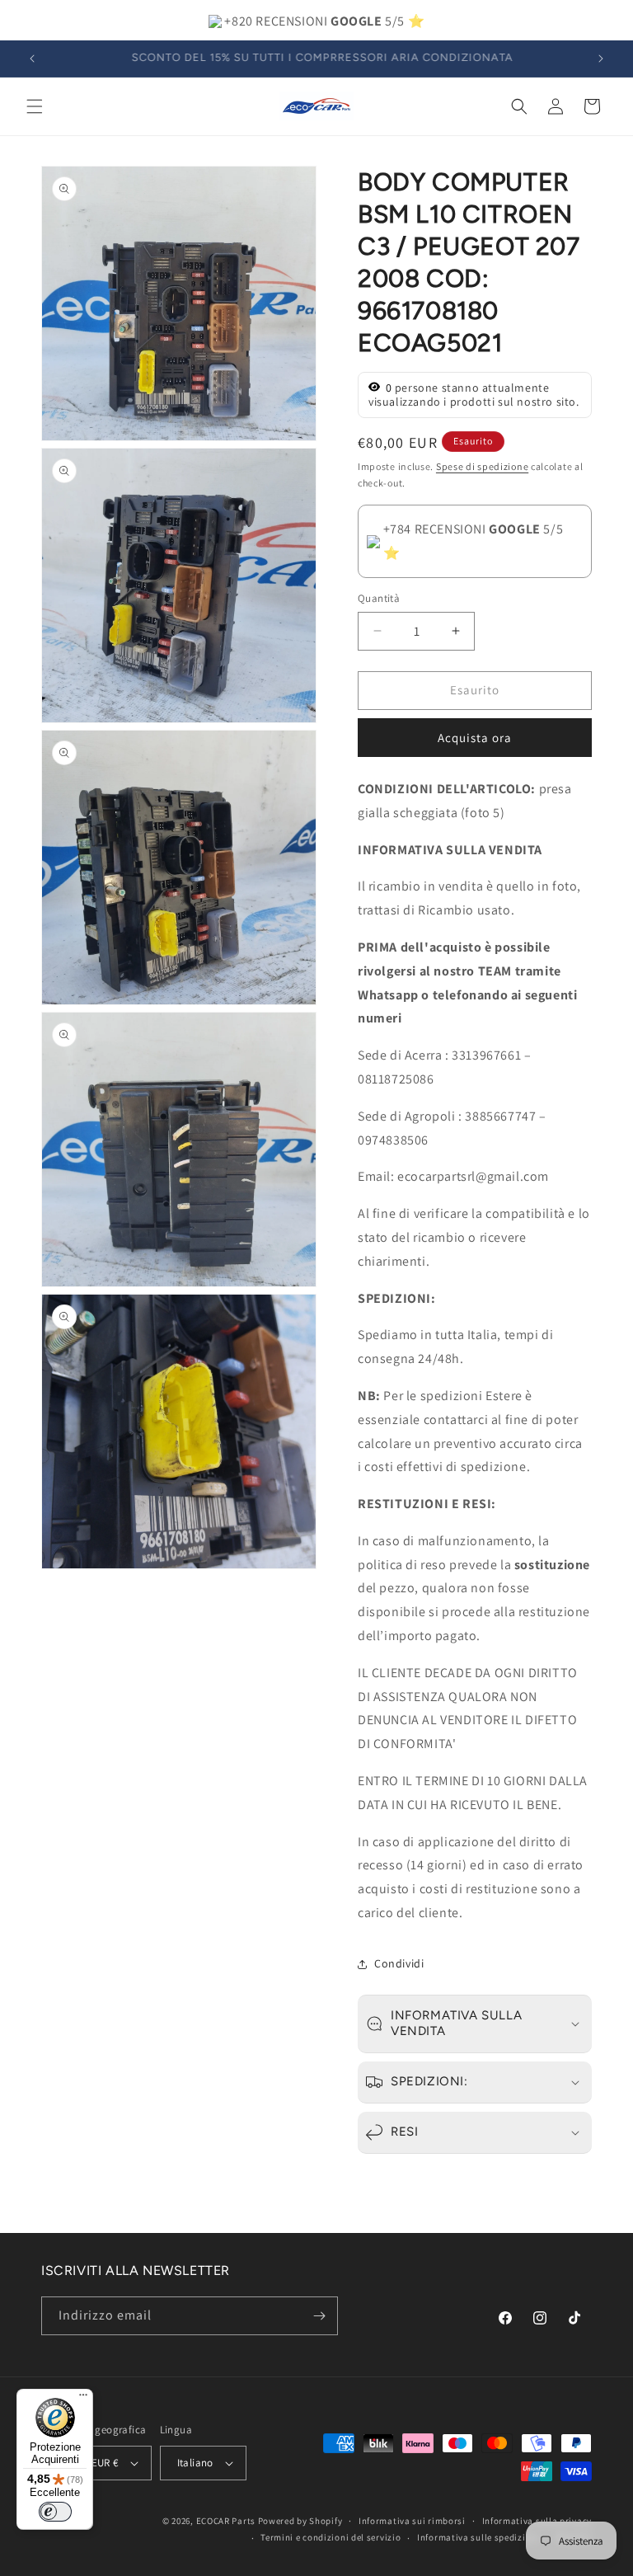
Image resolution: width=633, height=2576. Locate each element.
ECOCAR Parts (226, 2521)
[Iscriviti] (319, 2316)
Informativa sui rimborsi (412, 2521)
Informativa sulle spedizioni (478, 2537)
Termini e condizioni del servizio (331, 2537)
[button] (35, 106)
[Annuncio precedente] (32, 59)
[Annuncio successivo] (601, 59)
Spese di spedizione (482, 466)
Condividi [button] (399, 1963)
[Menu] (83, 2399)
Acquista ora (475, 738)
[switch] (55, 2512)
